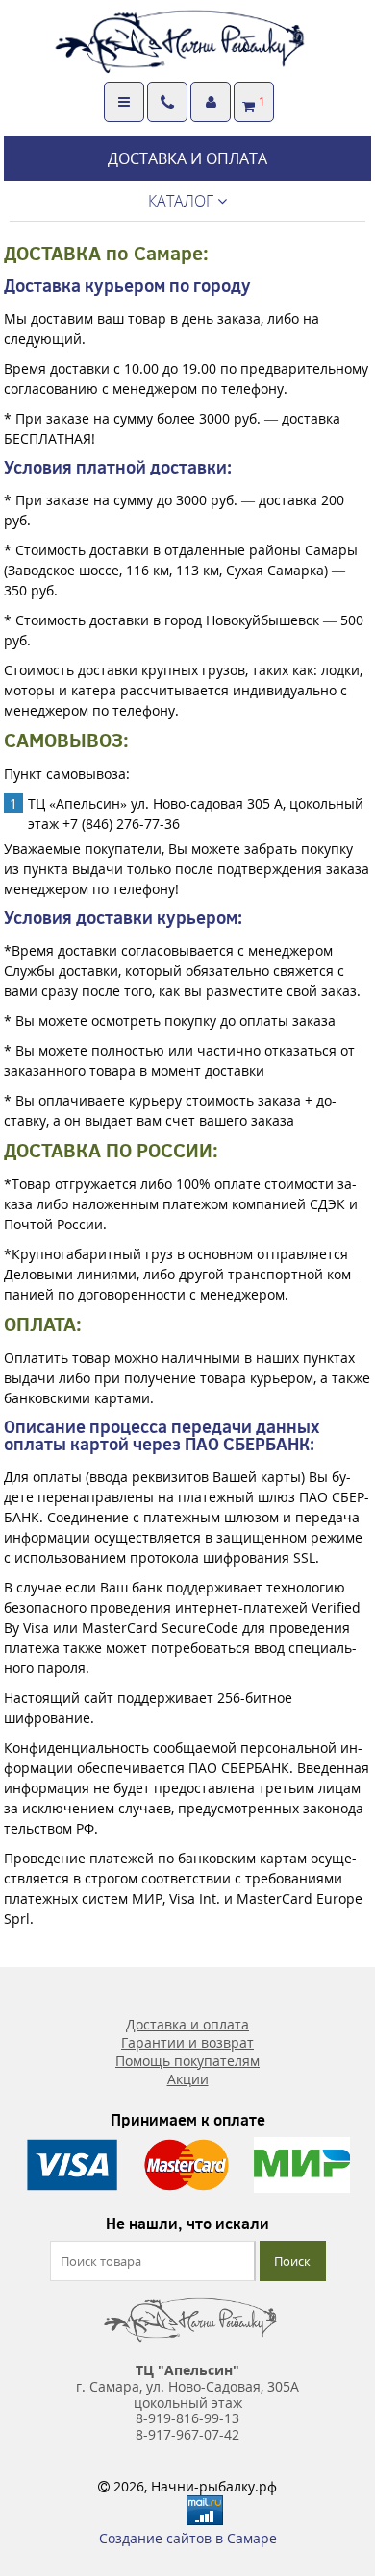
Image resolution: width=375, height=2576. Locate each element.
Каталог (183, 201)
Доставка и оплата (187, 2024)
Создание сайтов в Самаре (188, 2538)
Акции (188, 2079)
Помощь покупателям (187, 2061)
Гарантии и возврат (187, 2042)
